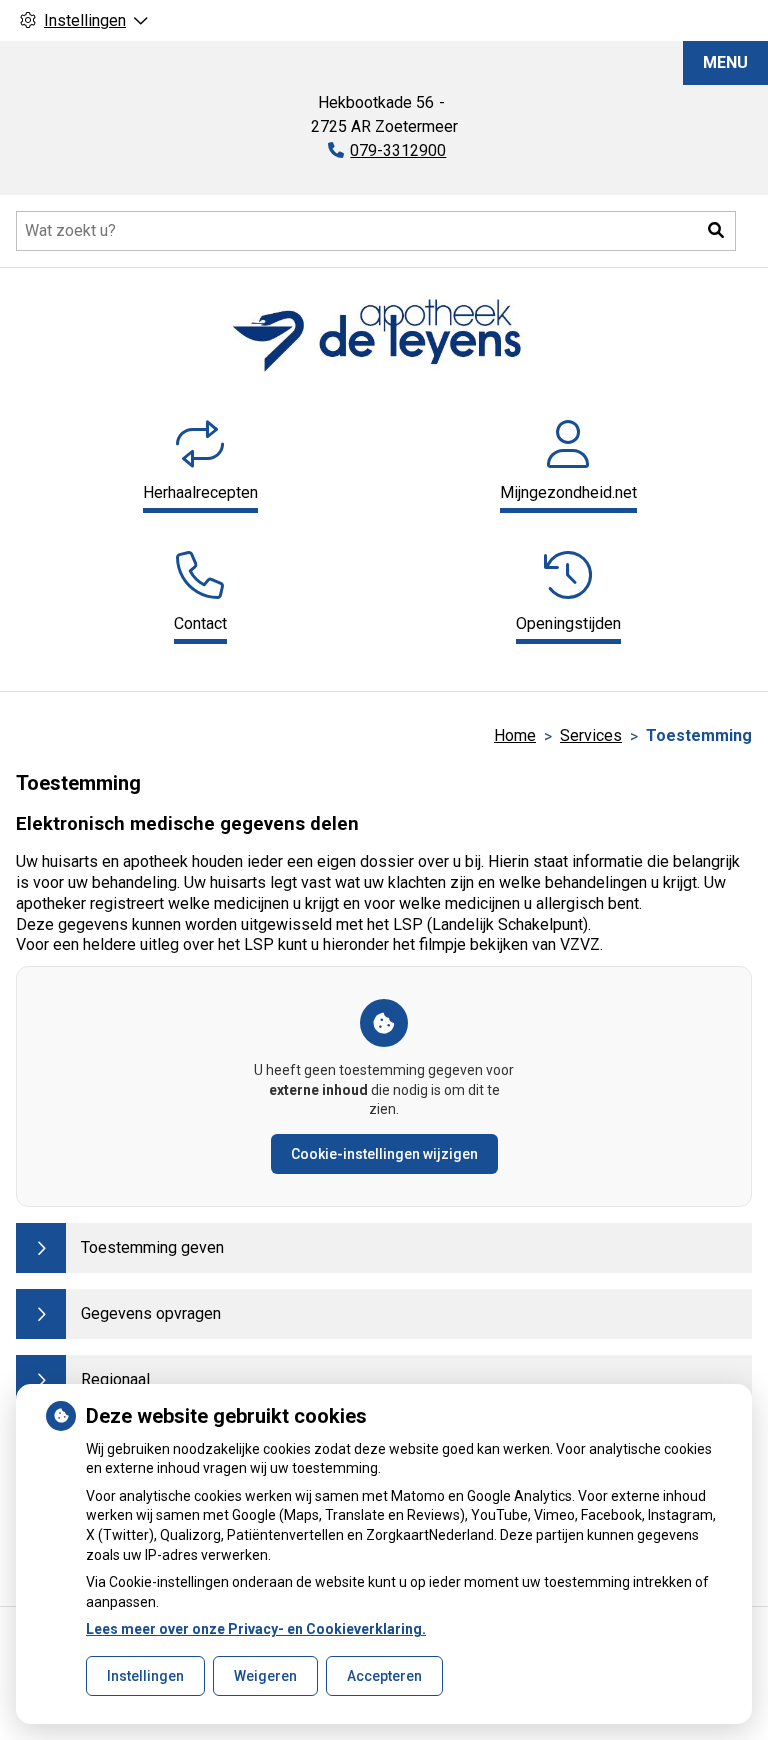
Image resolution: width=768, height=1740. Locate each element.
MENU (725, 62)
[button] (716, 231)
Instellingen (145, 1676)
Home (515, 735)
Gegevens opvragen (151, 1313)
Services (591, 735)
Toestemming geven (152, 1247)
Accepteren (384, 1676)
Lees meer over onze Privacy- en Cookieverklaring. (256, 1629)
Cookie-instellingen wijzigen (384, 1154)
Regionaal (115, 1379)
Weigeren (265, 1676)
